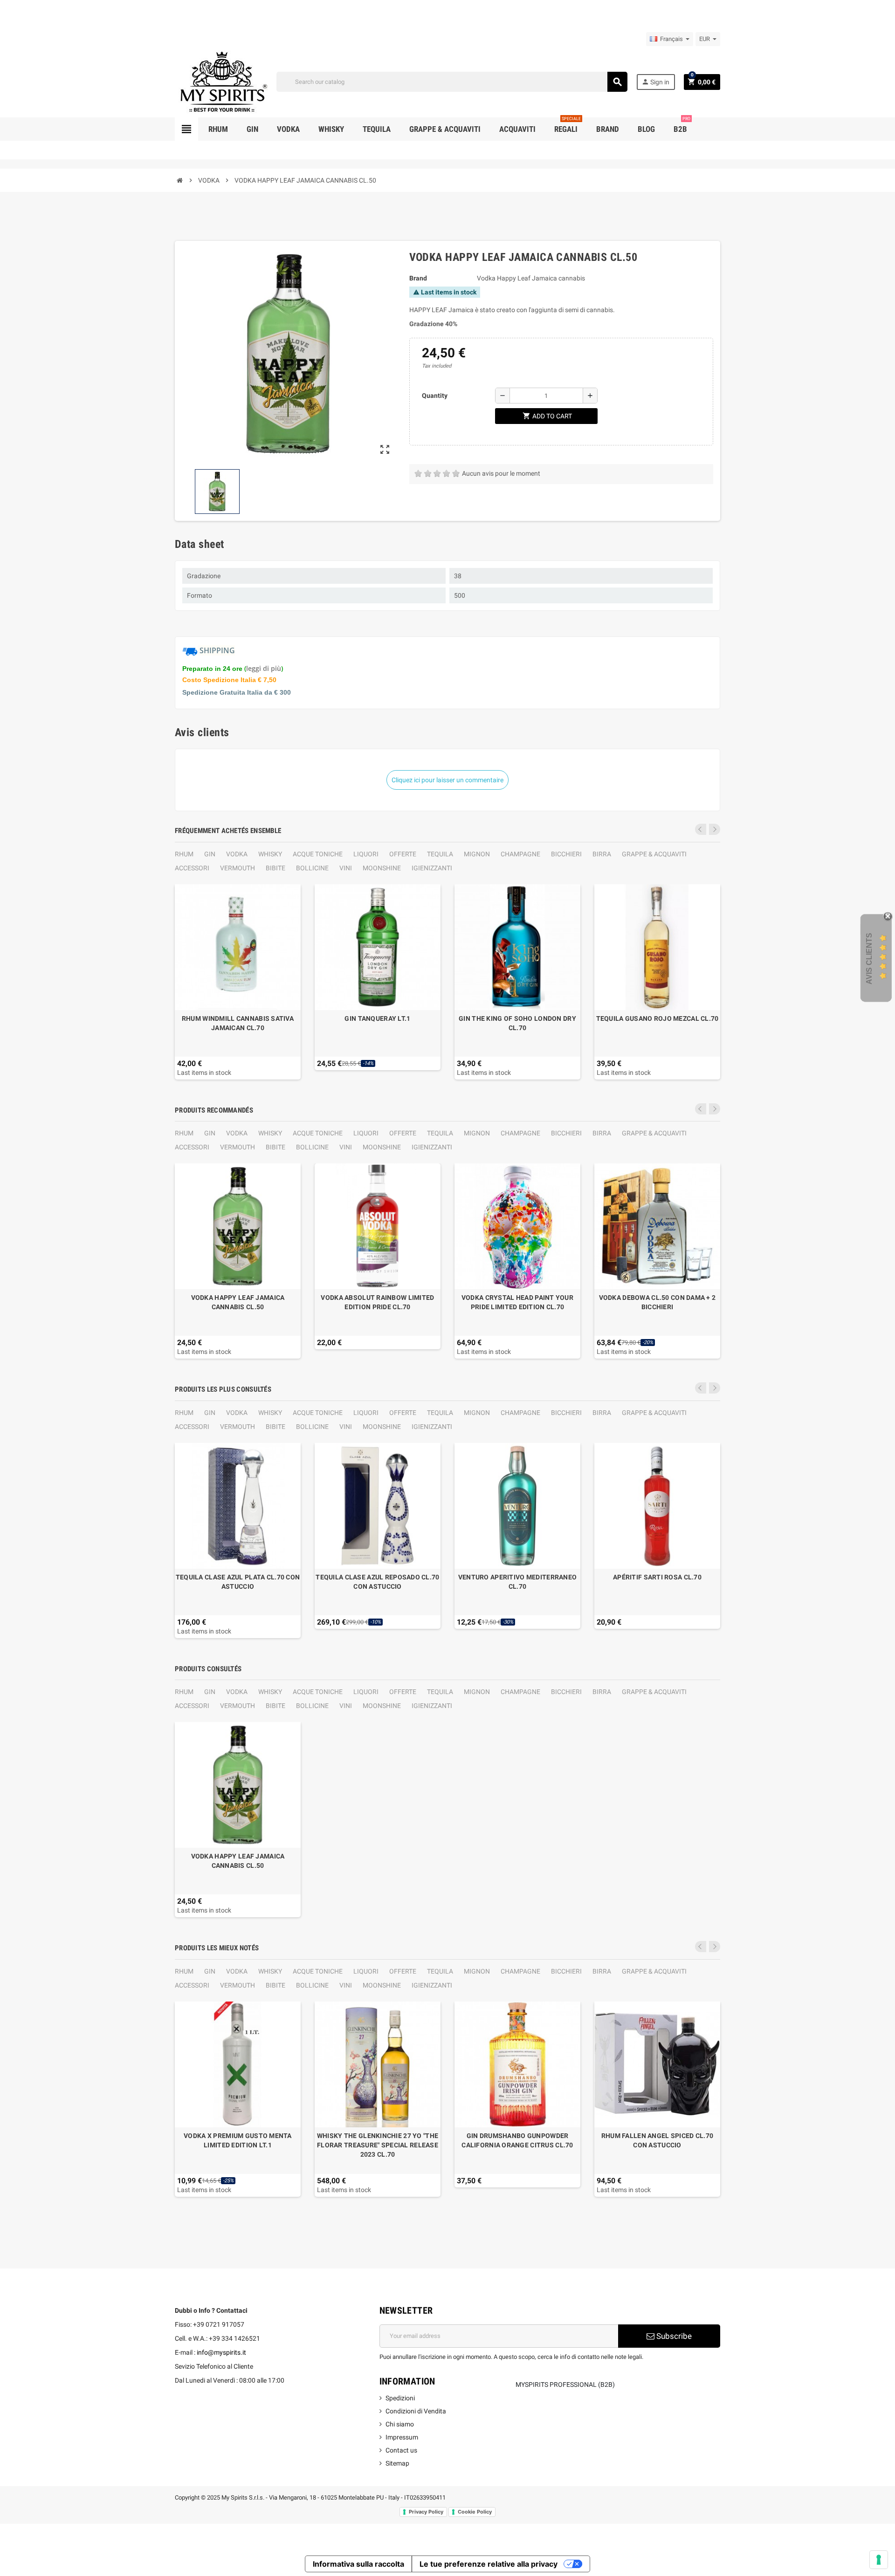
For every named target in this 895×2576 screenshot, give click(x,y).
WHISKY (270, 854)
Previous (701, 829)
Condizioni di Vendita (416, 2411)
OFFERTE (403, 854)
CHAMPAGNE (520, 854)
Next (715, 829)
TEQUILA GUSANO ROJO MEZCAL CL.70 (657, 1018)
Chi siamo (400, 2424)
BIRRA (602, 854)
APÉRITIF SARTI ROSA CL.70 (657, 1577)
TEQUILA (440, 854)
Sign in (655, 82)
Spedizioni (400, 2398)
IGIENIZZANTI (432, 868)
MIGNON (477, 854)
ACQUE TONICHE (318, 854)
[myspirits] (221, 81)
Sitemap (397, 2463)
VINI (346, 868)
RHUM (184, 854)
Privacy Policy (426, 2512)
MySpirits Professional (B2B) (565, 2385)
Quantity (435, 396)
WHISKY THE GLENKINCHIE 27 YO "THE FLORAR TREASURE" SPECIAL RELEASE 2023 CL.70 (378, 2145)
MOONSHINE (382, 868)
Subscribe (673, 2336)
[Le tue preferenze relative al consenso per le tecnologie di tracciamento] (879, 2560)
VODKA (237, 854)
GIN (210, 854)
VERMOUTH (238, 868)
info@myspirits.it (221, 2352)
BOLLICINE (312, 868)
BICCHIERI (566, 854)
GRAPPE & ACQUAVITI (654, 854)
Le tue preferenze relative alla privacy (489, 2564)
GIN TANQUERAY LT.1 (377, 1018)
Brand (418, 278)
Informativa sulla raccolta (358, 2564)
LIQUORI (366, 854)
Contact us (401, 2450)
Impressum (402, 2437)
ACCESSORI (192, 868)
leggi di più (264, 668)
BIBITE (275, 868)
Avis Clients (869, 958)
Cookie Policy (475, 2512)
